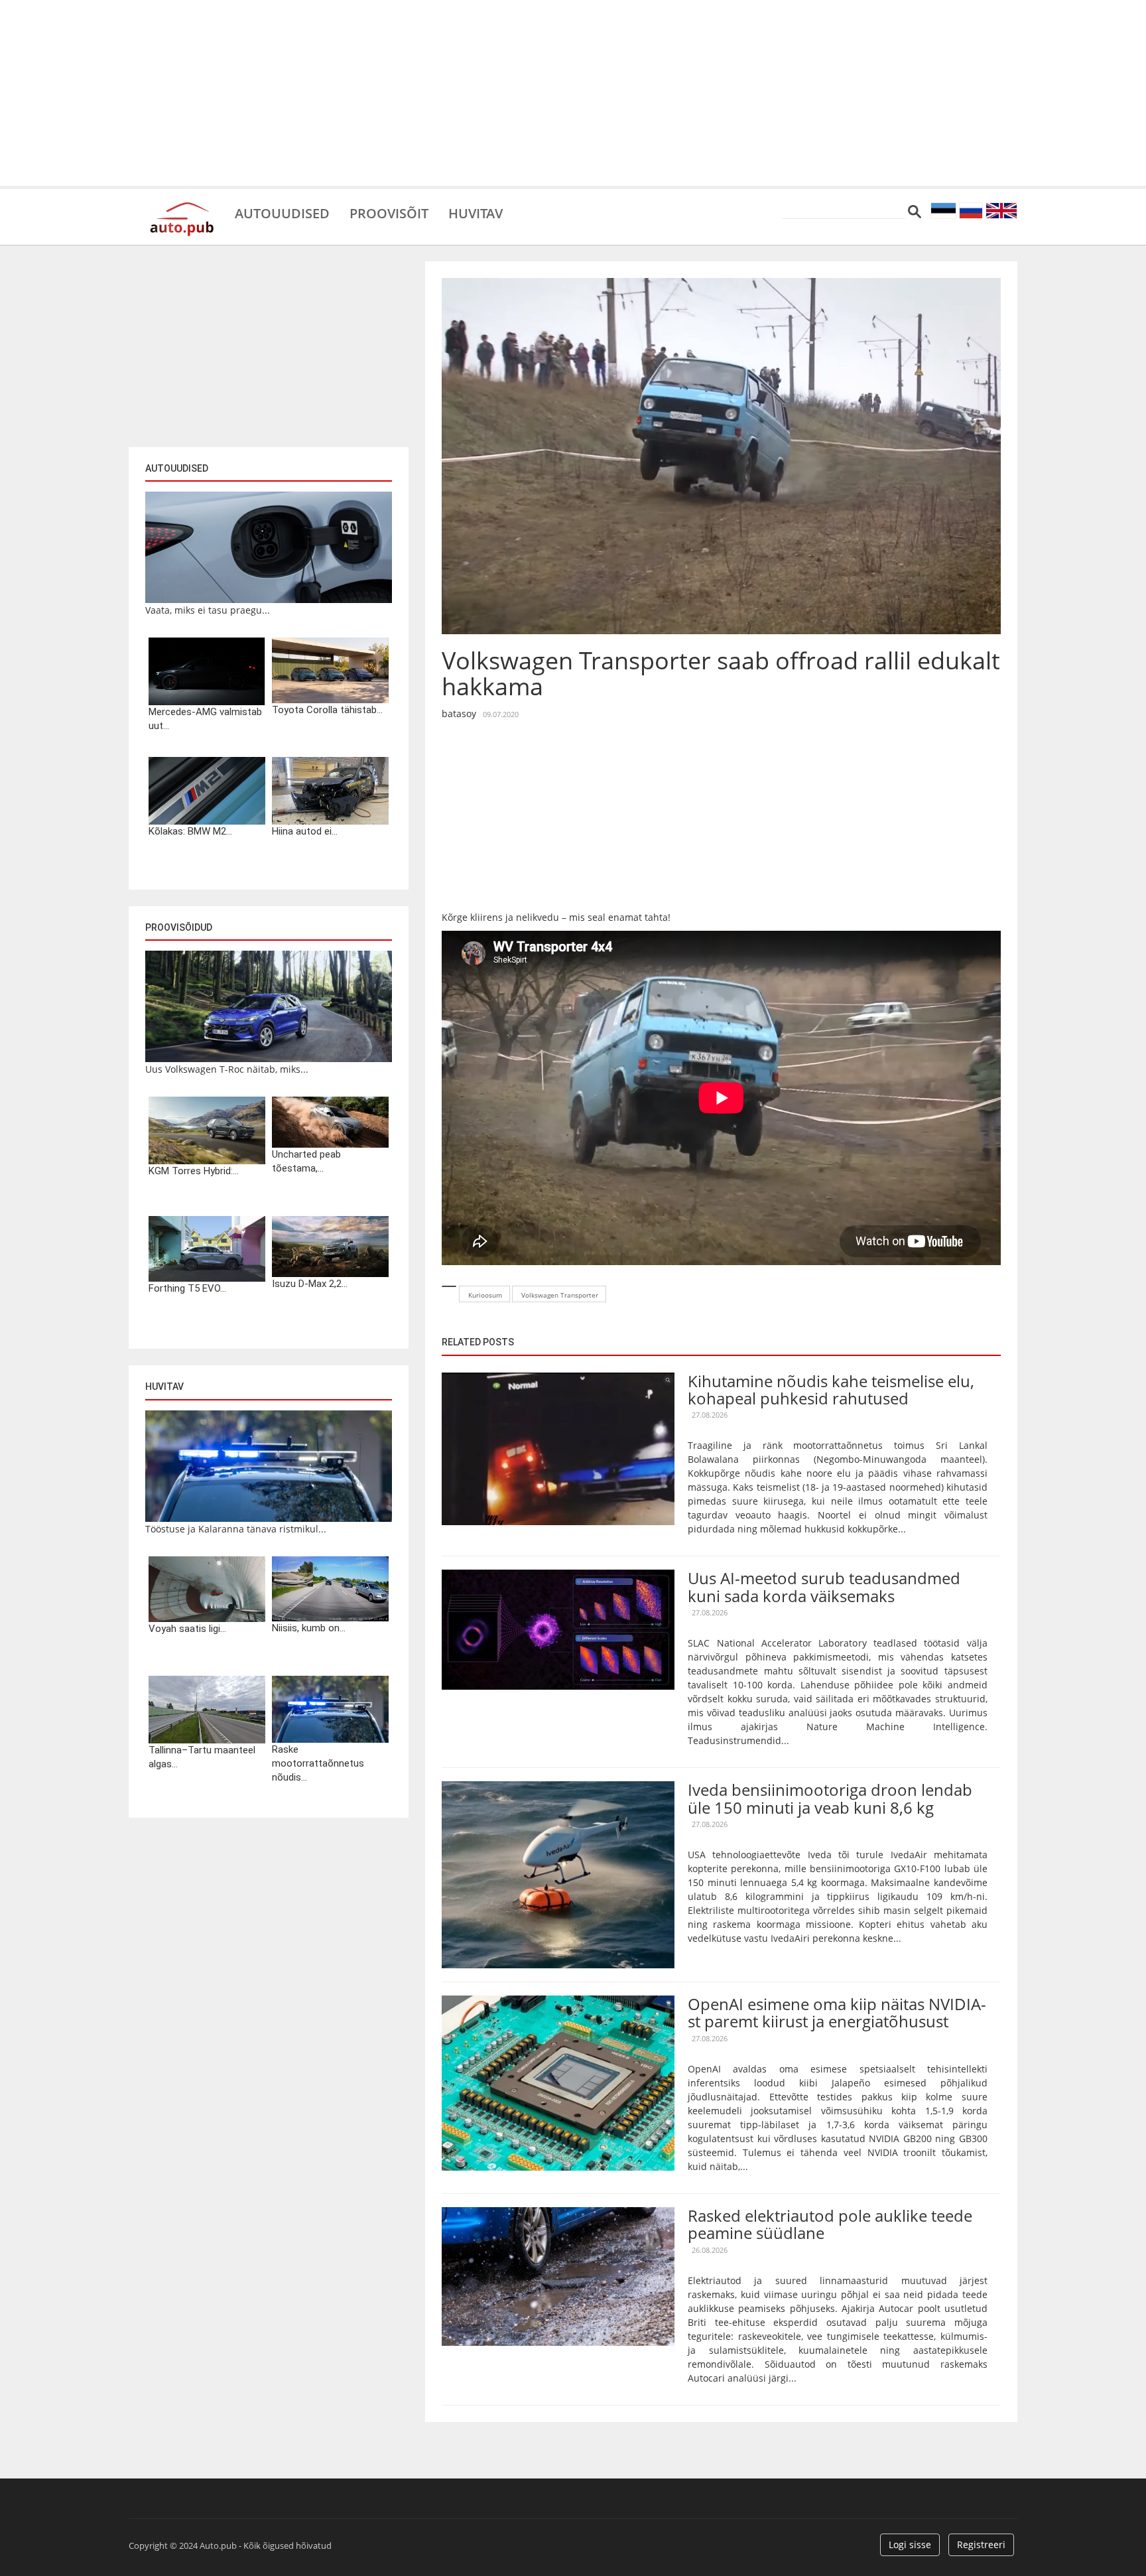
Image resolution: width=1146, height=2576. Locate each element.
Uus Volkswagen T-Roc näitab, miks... (227, 1069)
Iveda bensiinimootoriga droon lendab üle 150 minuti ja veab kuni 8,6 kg (830, 1798)
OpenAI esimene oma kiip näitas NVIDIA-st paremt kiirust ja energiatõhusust (837, 2012)
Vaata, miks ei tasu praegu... (208, 610)
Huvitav (476, 212)
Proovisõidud (179, 927)
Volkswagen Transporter (560, 1295)
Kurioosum (485, 1295)
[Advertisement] (573, 93)
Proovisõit (389, 212)
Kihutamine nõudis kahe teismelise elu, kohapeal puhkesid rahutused (831, 1390)
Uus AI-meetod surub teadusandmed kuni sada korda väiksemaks (824, 1587)
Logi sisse (910, 2544)
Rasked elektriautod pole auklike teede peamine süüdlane (830, 2224)
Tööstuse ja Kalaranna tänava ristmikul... (236, 1529)
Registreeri (981, 2544)
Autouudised (282, 212)
